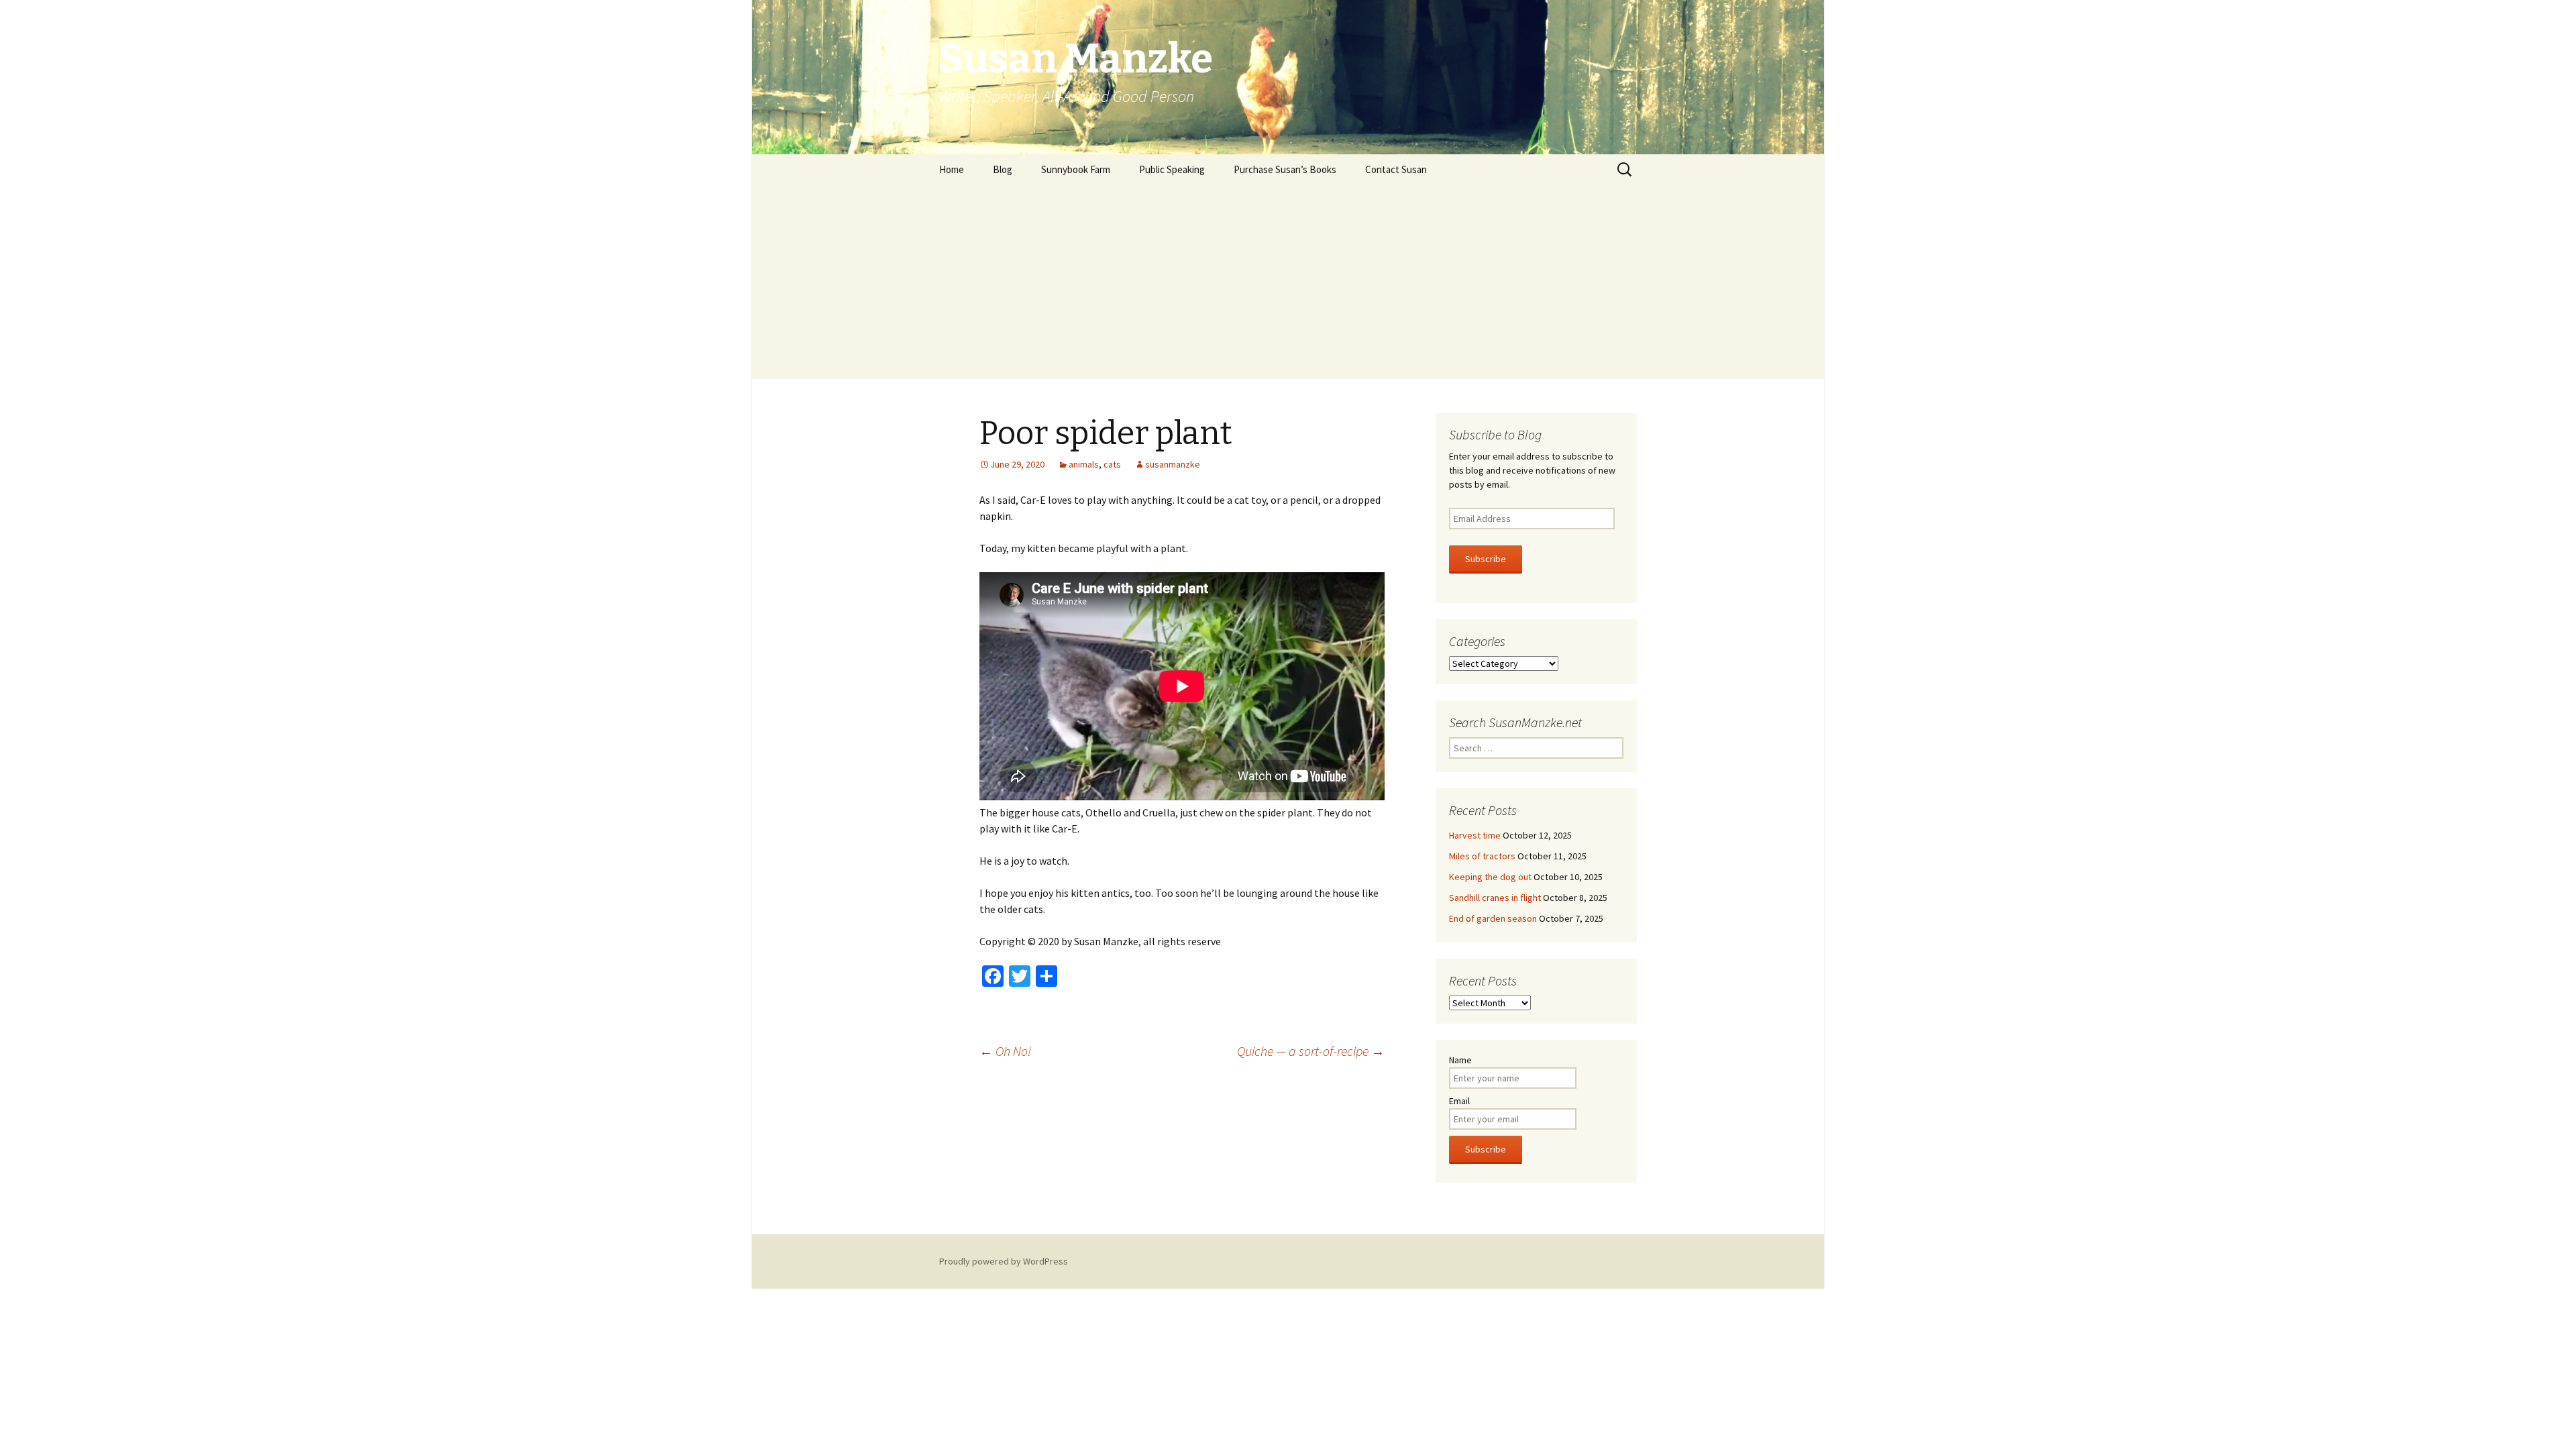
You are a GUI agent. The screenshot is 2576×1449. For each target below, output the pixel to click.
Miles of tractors (1482, 856)
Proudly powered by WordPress (1004, 1261)
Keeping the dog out (1490, 877)
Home (952, 169)
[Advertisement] (1288, 285)
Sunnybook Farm (1076, 169)
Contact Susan (1396, 169)
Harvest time (1475, 835)
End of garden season (1493, 918)
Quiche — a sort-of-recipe (1311, 1051)
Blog (1003, 169)
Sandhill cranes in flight (1495, 898)
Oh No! (1005, 1051)
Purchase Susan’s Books (1285, 169)
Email (1459, 1101)
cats (1112, 464)
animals (1084, 464)
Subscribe (1486, 559)
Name (1460, 1060)
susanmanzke (1173, 464)
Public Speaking (1172, 169)
